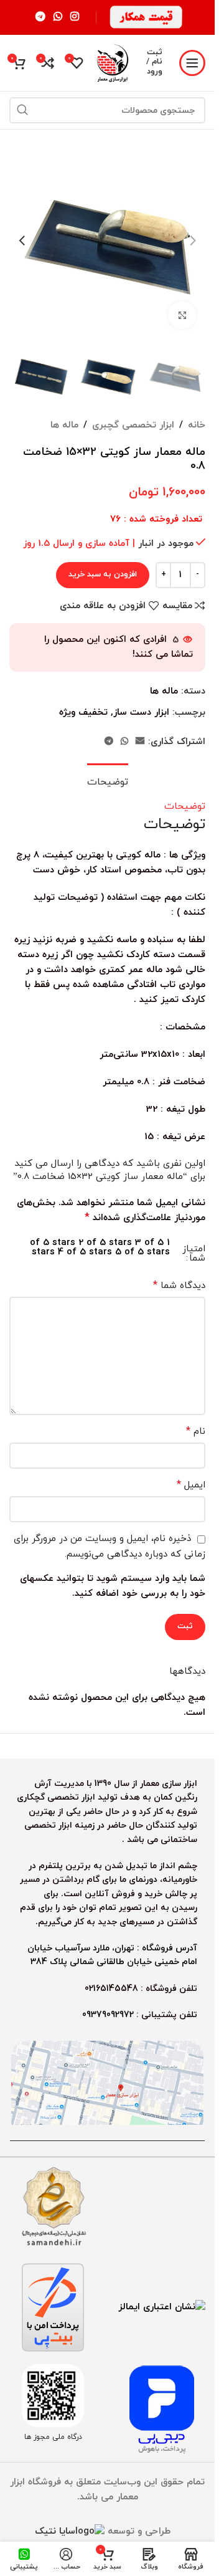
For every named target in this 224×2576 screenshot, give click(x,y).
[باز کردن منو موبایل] (192, 63)
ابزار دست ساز (141, 713)
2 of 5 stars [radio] (105, 1243)
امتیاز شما (194, 1254)
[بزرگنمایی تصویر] (182, 315)
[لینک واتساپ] (58, 17)
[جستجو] (22, 110)
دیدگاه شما (179, 1286)
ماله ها (64, 425)
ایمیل (191, 1485)
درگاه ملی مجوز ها (53, 2437)
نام (196, 1431)
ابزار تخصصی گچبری (133, 425)
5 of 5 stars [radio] (142, 1252)
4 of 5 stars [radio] (85, 1252)
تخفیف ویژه (83, 713)
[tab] (108, 781)
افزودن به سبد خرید (103, 575)
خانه (197, 425)
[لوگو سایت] (112, 62)
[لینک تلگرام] (40, 17)
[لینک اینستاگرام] (75, 17)
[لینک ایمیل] (140, 742)
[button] (193, 241)
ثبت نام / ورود (154, 63)
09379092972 (108, 2015)
